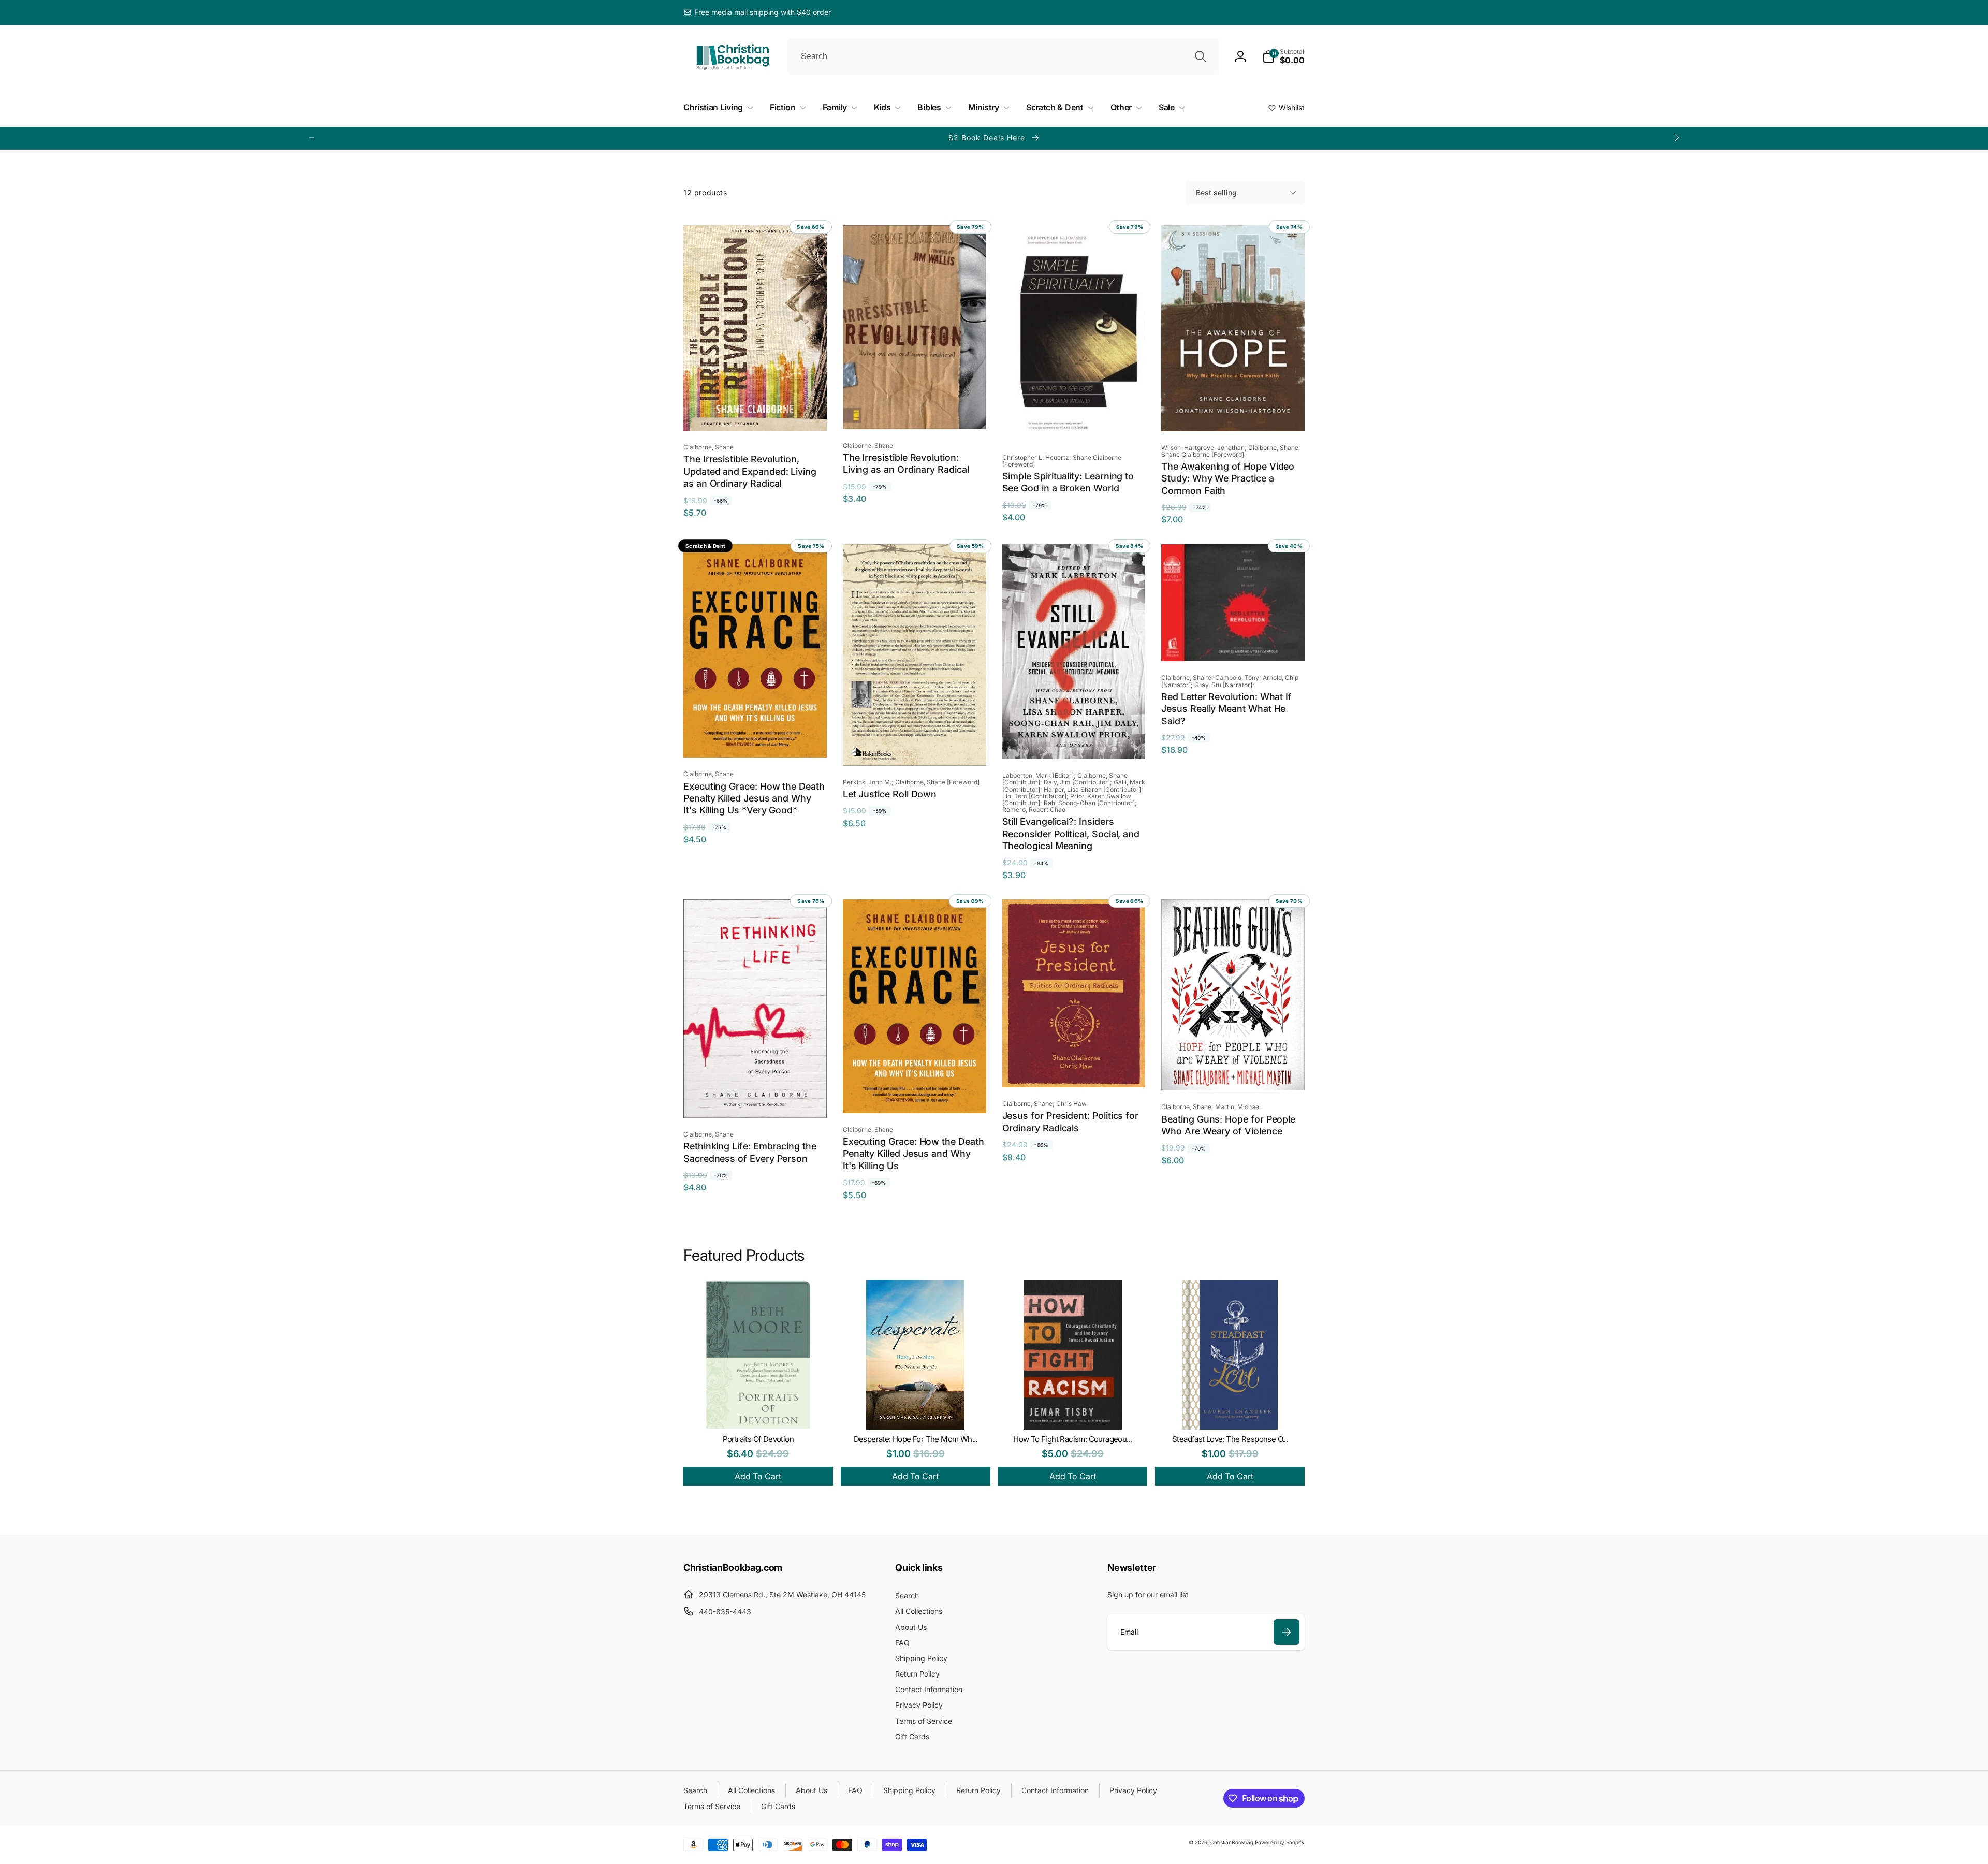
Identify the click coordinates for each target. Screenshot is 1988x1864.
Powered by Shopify (1280, 1842)
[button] (1283, 56)
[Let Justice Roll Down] (915, 747)
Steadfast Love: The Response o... (1230, 1439)
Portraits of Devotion (758, 1439)
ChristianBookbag (1232, 1842)
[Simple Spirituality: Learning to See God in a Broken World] (1074, 422)
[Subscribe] (1287, 1632)
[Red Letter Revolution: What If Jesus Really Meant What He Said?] (1234, 642)
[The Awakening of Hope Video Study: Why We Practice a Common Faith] (1234, 412)
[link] (757, 12)
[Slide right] (1676, 138)
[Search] (1201, 56)
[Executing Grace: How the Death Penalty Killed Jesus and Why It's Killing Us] (915, 1094)
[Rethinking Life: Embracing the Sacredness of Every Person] (755, 1099)
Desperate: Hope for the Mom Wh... (916, 1439)
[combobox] (1003, 56)
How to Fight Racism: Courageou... (1072, 1439)
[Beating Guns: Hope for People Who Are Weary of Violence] (1234, 1071)
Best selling (1216, 192)
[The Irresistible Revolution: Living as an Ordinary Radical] (915, 410)
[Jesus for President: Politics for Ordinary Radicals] (1074, 1068)
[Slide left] (312, 138)
